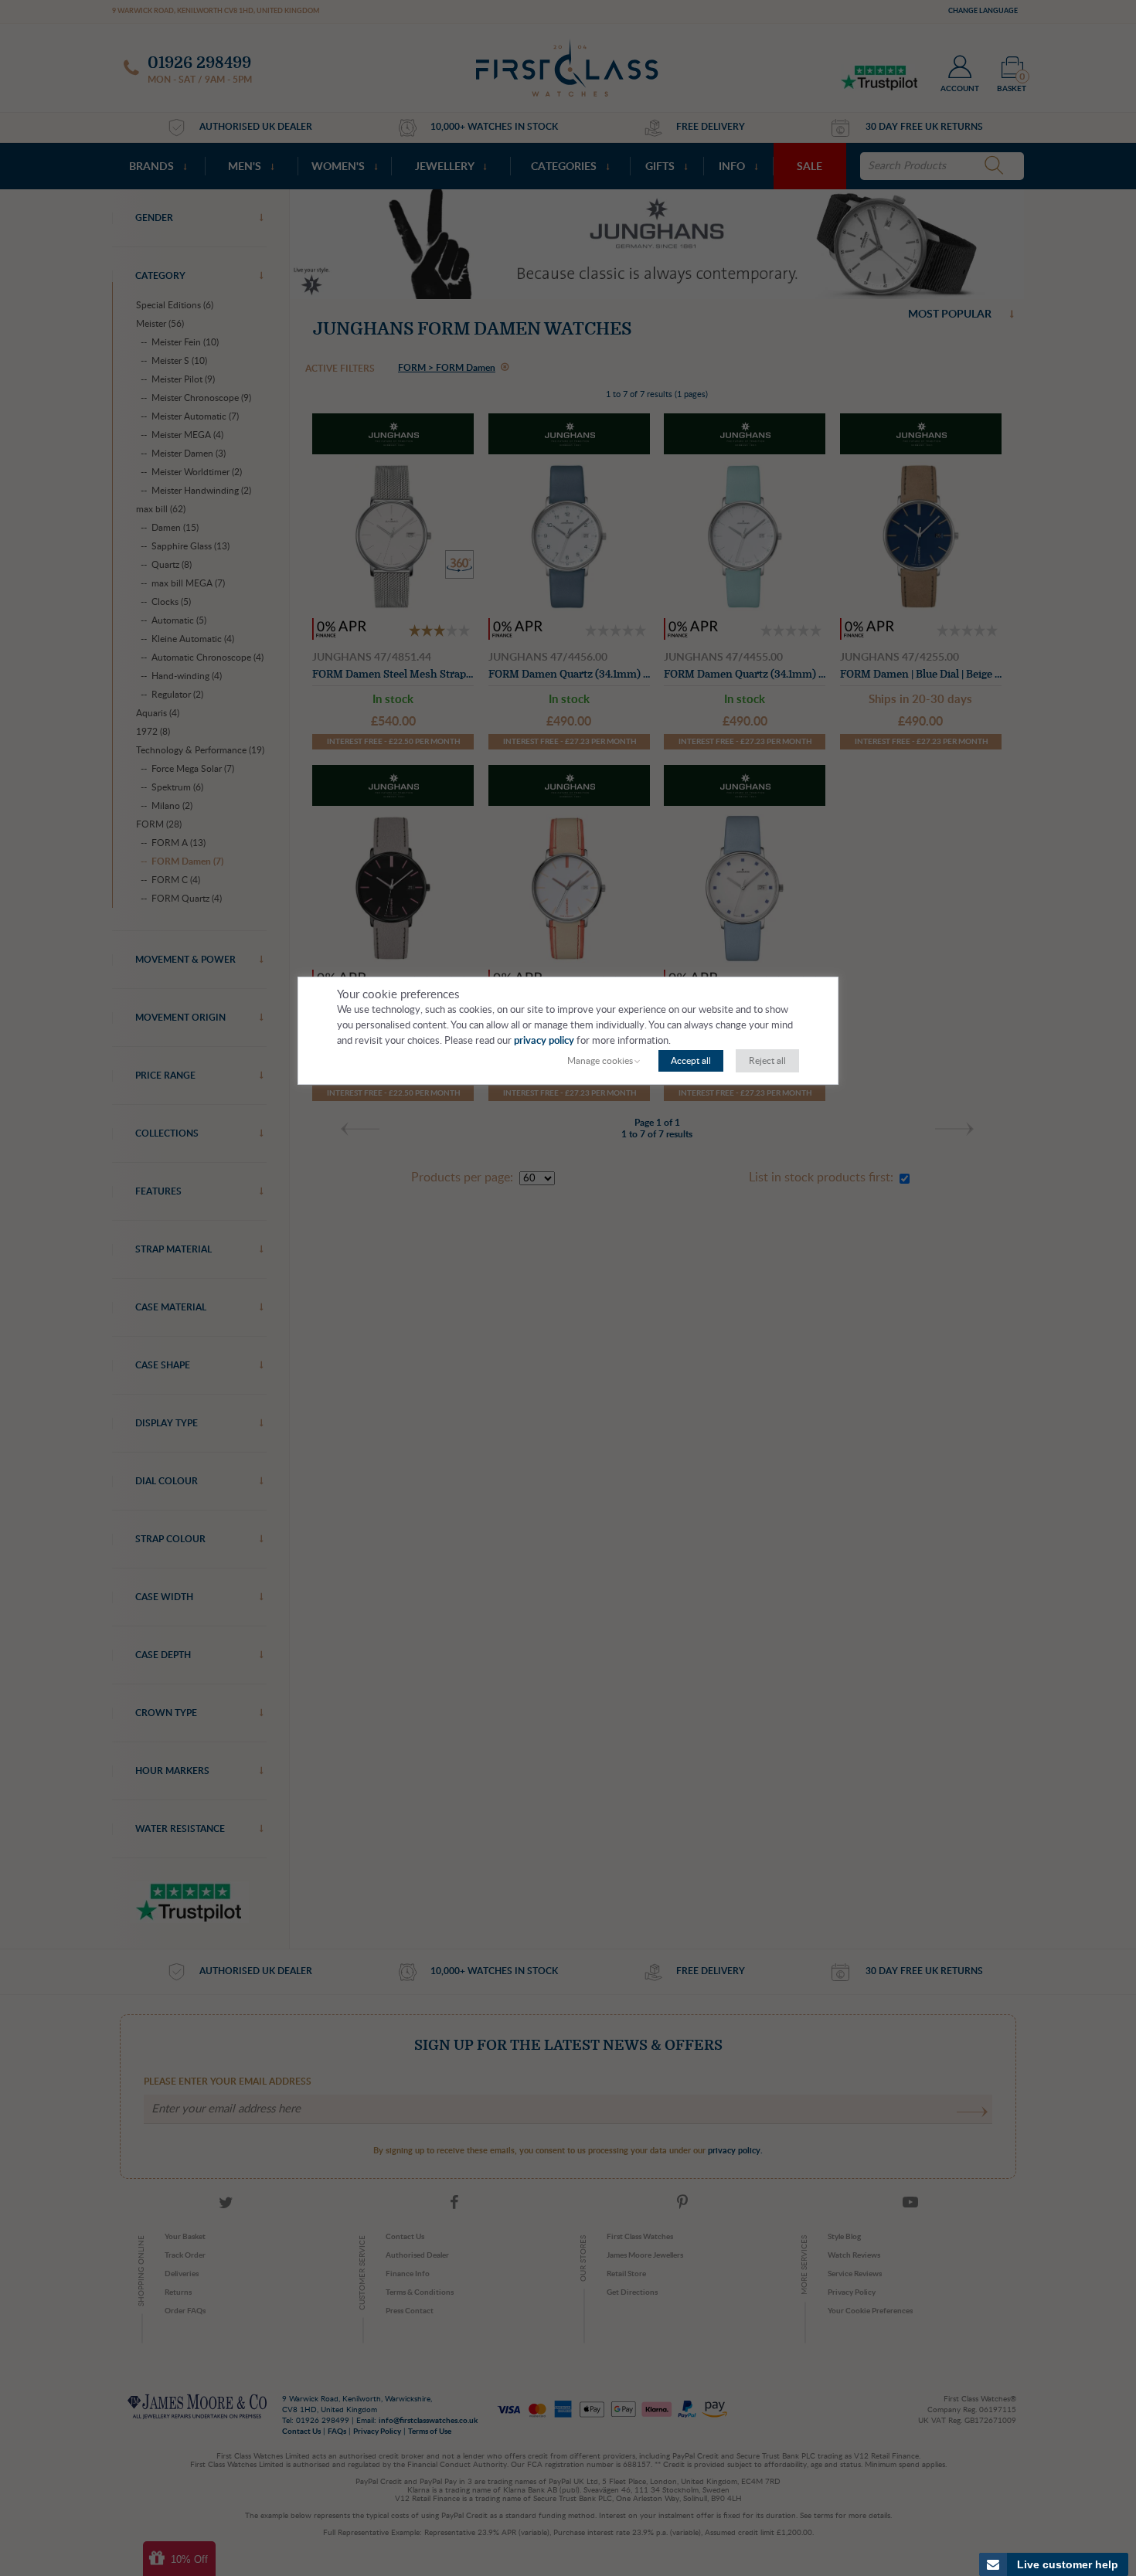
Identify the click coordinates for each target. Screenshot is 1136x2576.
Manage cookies (600, 1061)
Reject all (767, 1061)
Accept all (691, 1061)
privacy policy (544, 1041)
